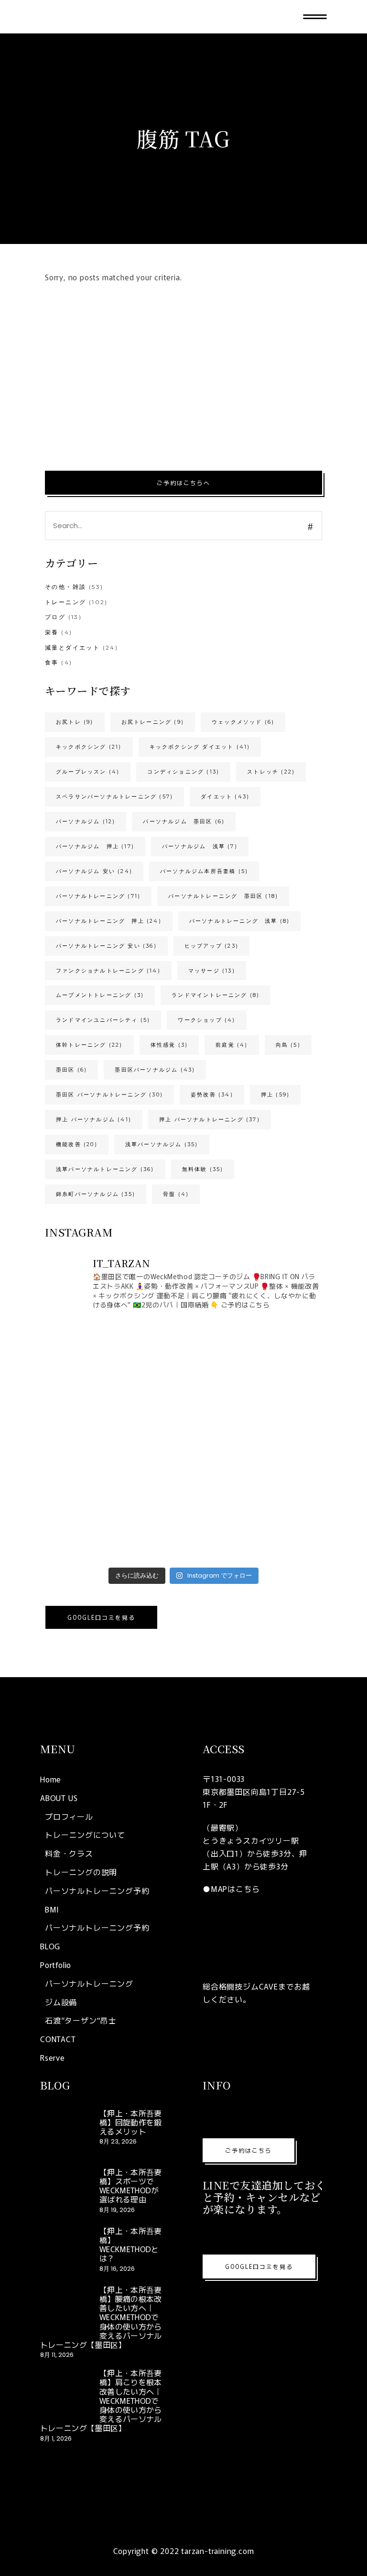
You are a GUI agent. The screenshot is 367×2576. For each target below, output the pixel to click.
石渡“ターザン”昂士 (81, 2020)
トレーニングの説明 (81, 1872)
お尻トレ (75, 722)
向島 (288, 1045)
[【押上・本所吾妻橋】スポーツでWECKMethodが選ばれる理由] (64, 2191)
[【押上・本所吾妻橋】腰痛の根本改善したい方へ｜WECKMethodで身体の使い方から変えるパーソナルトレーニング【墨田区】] (64, 2309)
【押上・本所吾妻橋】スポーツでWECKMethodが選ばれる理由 (131, 2186)
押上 (275, 1095)
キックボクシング (89, 747)
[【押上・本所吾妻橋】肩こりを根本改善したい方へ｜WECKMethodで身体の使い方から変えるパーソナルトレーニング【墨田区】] (64, 2392)
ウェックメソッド (243, 722)
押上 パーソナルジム (94, 1119)
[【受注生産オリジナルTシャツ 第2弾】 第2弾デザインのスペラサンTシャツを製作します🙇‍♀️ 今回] (254, 1360)
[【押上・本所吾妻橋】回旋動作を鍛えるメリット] (64, 2132)
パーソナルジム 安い (94, 871)
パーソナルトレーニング (98, 896)
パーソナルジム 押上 (95, 846)
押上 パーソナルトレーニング (210, 1119)
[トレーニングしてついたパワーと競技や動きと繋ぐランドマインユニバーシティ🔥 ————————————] (113, 1522)
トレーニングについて (85, 1835)
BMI (52, 1909)
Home (51, 1779)
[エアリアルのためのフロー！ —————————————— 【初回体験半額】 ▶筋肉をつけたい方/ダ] (254, 1522)
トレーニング (65, 602)
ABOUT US (59, 1798)
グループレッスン (88, 772)
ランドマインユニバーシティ (103, 1020)
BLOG (50, 1946)
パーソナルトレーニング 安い (106, 946)
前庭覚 (232, 1045)
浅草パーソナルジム (162, 1144)
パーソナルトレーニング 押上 (109, 921)
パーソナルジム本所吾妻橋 (204, 871)
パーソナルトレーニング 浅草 (240, 921)
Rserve (53, 2057)
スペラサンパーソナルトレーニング (114, 796)
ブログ (55, 617)
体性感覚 (169, 1045)
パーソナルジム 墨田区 (184, 821)
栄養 (52, 632)
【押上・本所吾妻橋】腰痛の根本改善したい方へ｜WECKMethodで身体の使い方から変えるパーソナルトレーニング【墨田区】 (101, 2317)
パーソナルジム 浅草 (200, 846)
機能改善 (77, 1144)
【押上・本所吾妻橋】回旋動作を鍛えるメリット (131, 2122)
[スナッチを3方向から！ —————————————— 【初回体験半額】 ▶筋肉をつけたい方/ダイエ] (113, 1440)
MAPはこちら (235, 1889)
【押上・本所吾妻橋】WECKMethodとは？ (131, 2244)
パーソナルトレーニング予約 (97, 1891)
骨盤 (176, 1194)
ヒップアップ (211, 946)
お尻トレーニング (153, 722)
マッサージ (212, 971)
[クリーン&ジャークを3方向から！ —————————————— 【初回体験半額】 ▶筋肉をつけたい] (254, 1440)
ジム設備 (61, 2002)
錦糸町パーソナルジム (96, 1194)
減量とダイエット (72, 647)
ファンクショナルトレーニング (108, 971)
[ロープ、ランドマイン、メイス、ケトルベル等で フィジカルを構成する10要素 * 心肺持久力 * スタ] (113, 1360)
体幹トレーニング (89, 1045)
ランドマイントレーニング (216, 995)
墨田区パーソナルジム (155, 1070)
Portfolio (56, 1965)
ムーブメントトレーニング (100, 995)
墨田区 (71, 1070)
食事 (52, 662)
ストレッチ (271, 772)
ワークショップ (206, 1020)
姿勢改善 (212, 1095)
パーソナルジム (86, 821)
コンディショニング (183, 772)
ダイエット (225, 796)
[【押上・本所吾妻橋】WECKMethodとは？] (64, 2250)
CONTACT (58, 2039)
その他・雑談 (65, 587)
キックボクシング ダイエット (200, 747)
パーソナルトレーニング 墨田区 (223, 896)
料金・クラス (69, 1853)
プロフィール (69, 1816)
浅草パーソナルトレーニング (105, 1169)
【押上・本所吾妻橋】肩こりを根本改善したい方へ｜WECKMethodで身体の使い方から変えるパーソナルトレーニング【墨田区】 (101, 2400)
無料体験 (203, 1169)
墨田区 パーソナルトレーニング (109, 1095)
